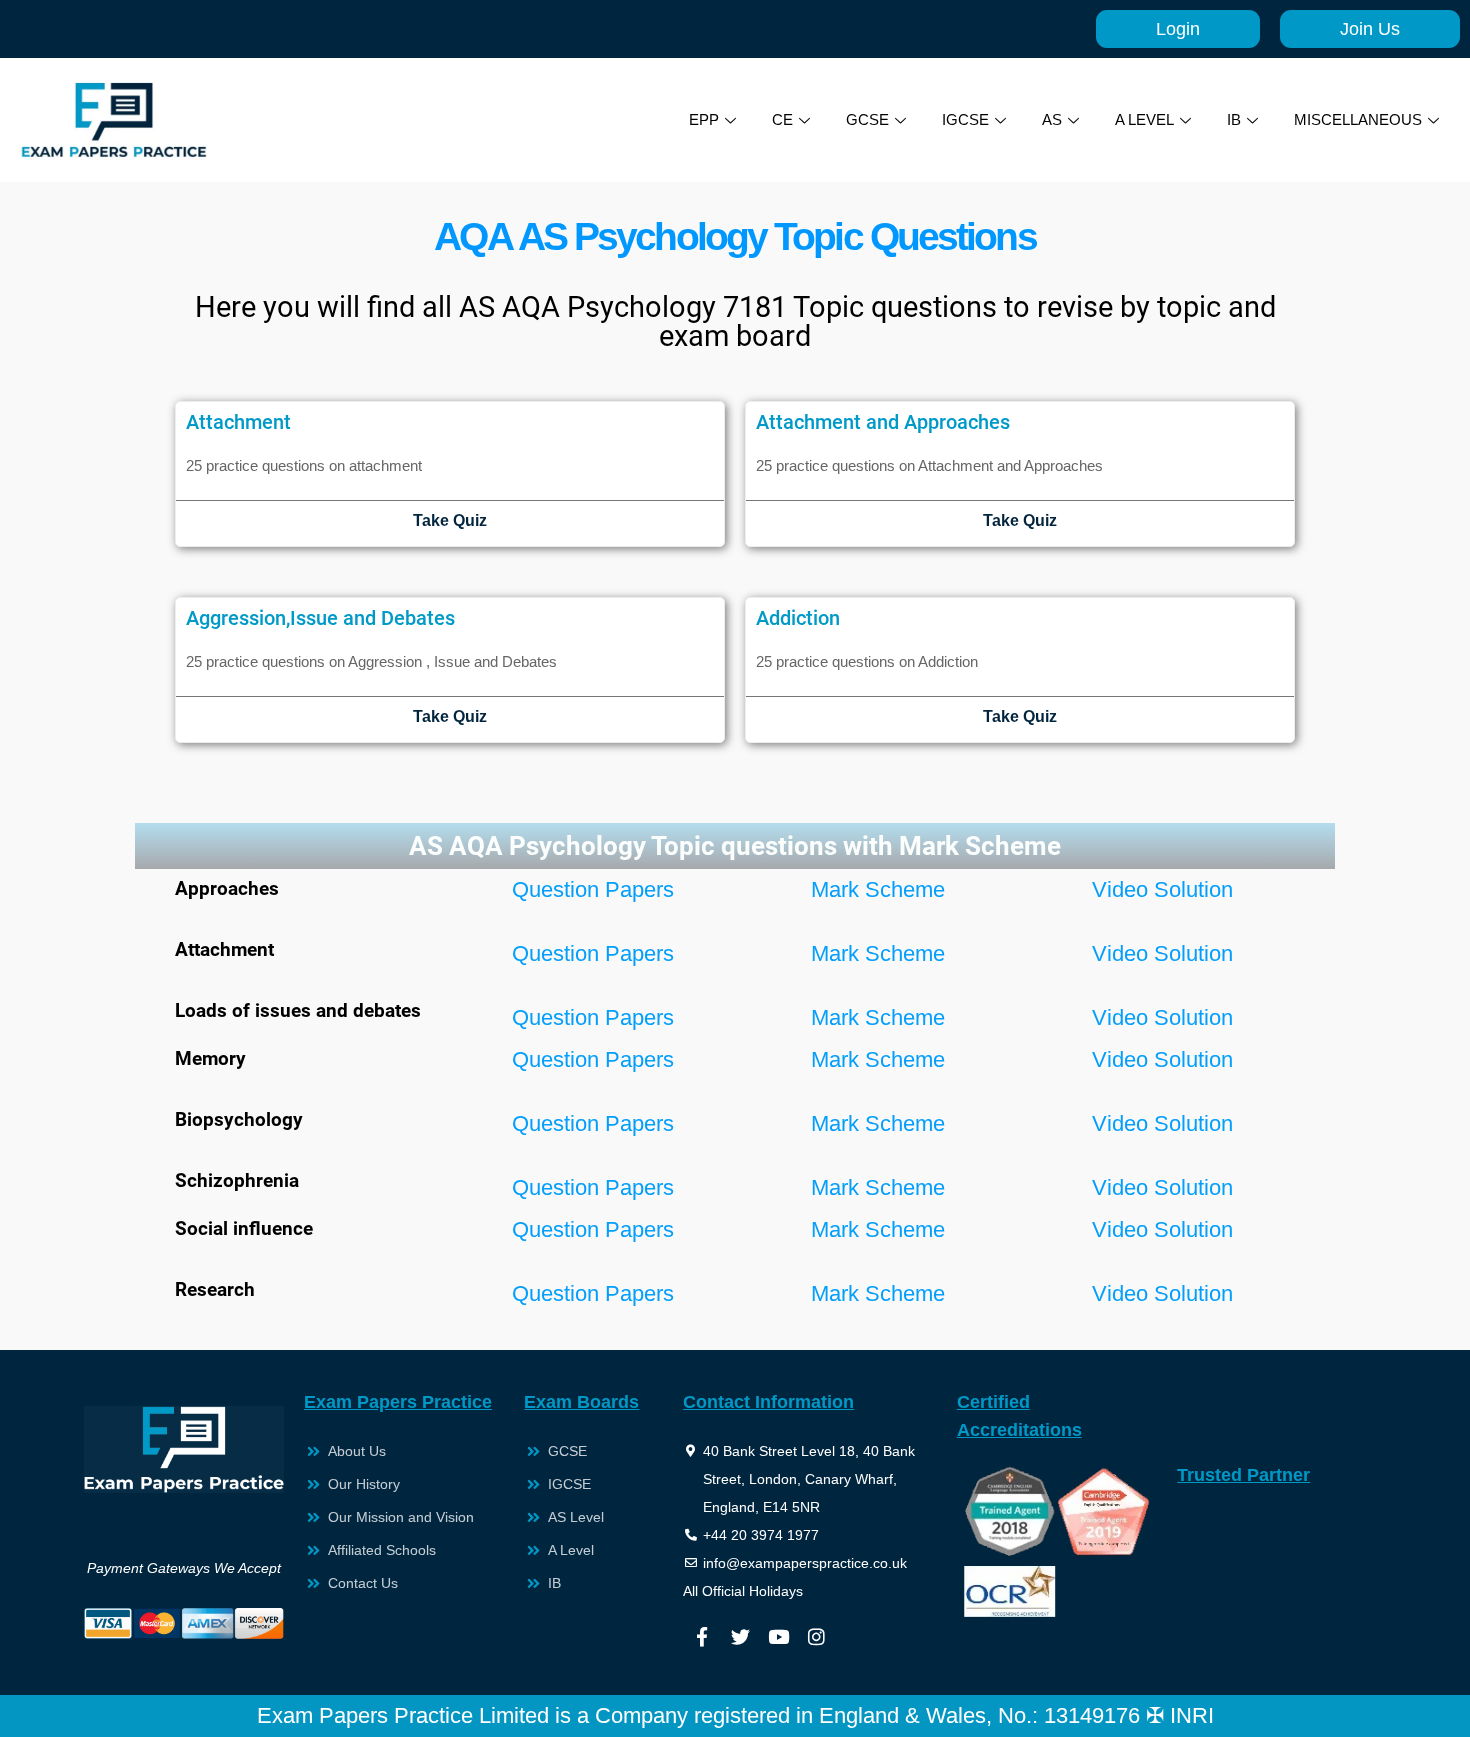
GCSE (867, 119)
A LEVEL (1144, 119)
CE (782, 119)
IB (1234, 119)
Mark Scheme (878, 889)
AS (1052, 119)
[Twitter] (740, 1636)
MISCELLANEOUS (1358, 119)
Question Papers (593, 889)
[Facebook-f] (702, 1636)
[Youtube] (778, 1636)
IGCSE (965, 119)
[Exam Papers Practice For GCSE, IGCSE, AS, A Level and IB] (114, 120)
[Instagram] (816, 1636)
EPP (704, 119)
